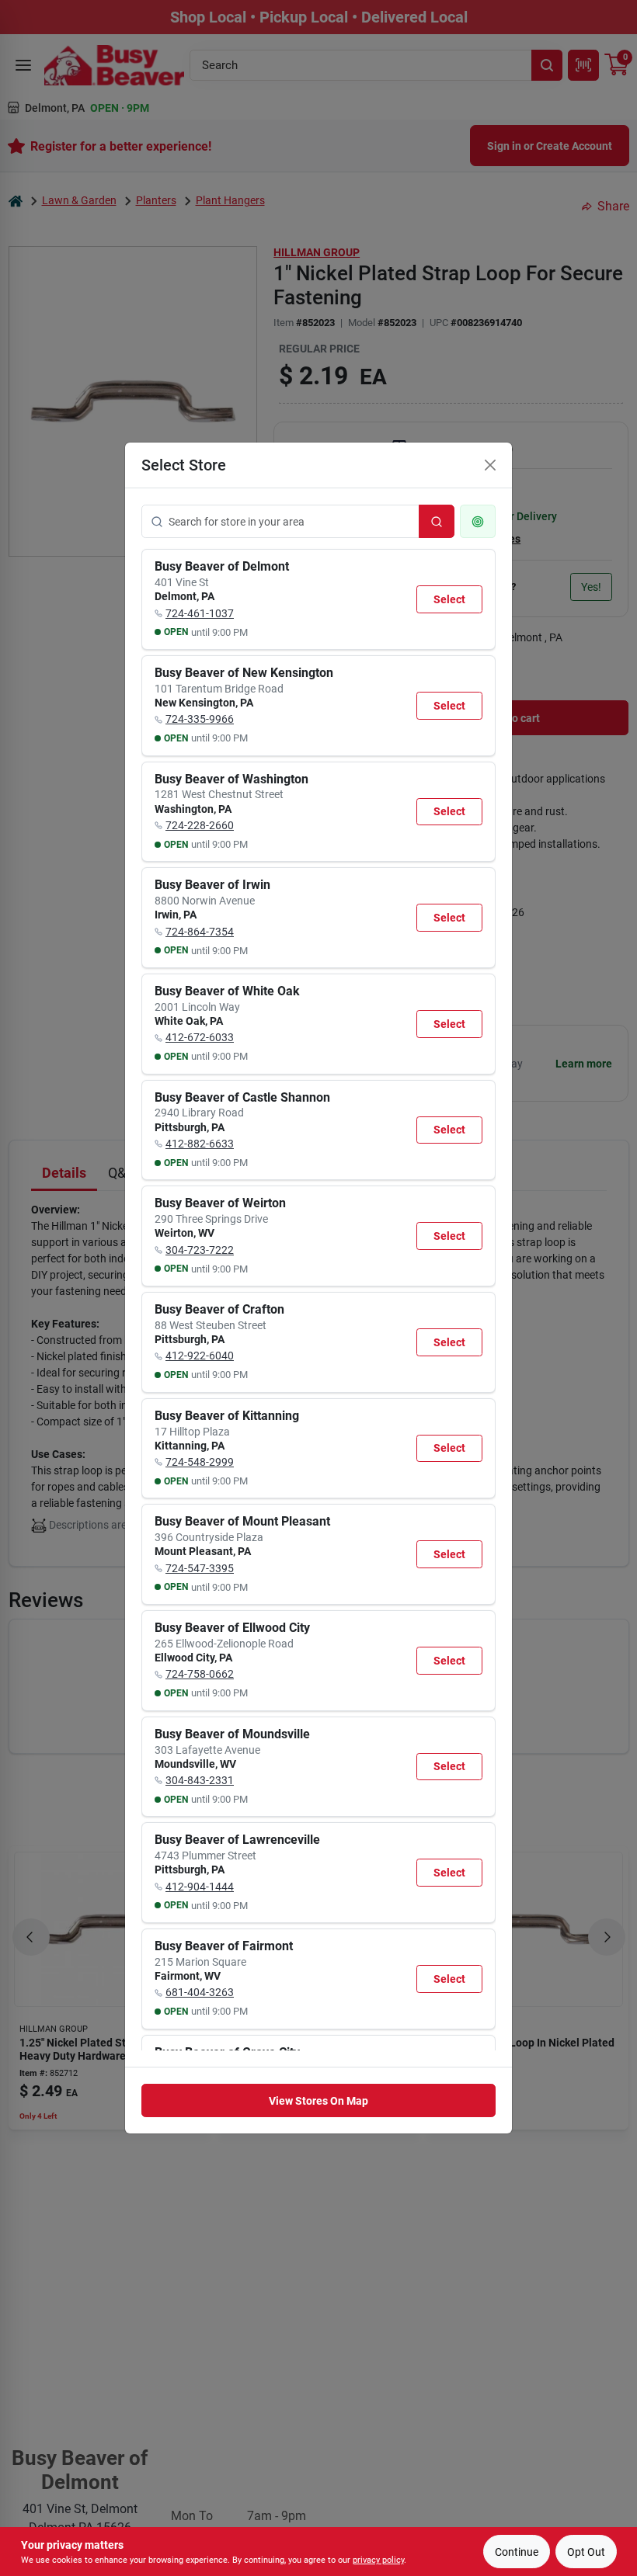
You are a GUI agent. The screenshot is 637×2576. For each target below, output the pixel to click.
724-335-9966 (200, 719)
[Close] (490, 465)
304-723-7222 (200, 1250)
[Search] (437, 521)
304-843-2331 (200, 1780)
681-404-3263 (200, 1992)
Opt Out (586, 2552)
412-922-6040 (200, 1356)
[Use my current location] (478, 521)
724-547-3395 (200, 1568)
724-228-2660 (200, 825)
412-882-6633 (200, 1144)
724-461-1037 (200, 613)
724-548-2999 (200, 1462)
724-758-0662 (200, 1674)
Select (449, 599)
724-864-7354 (200, 932)
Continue (517, 2552)
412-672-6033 (200, 1037)
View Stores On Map (318, 2101)
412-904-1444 (200, 1887)
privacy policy (378, 2560)
